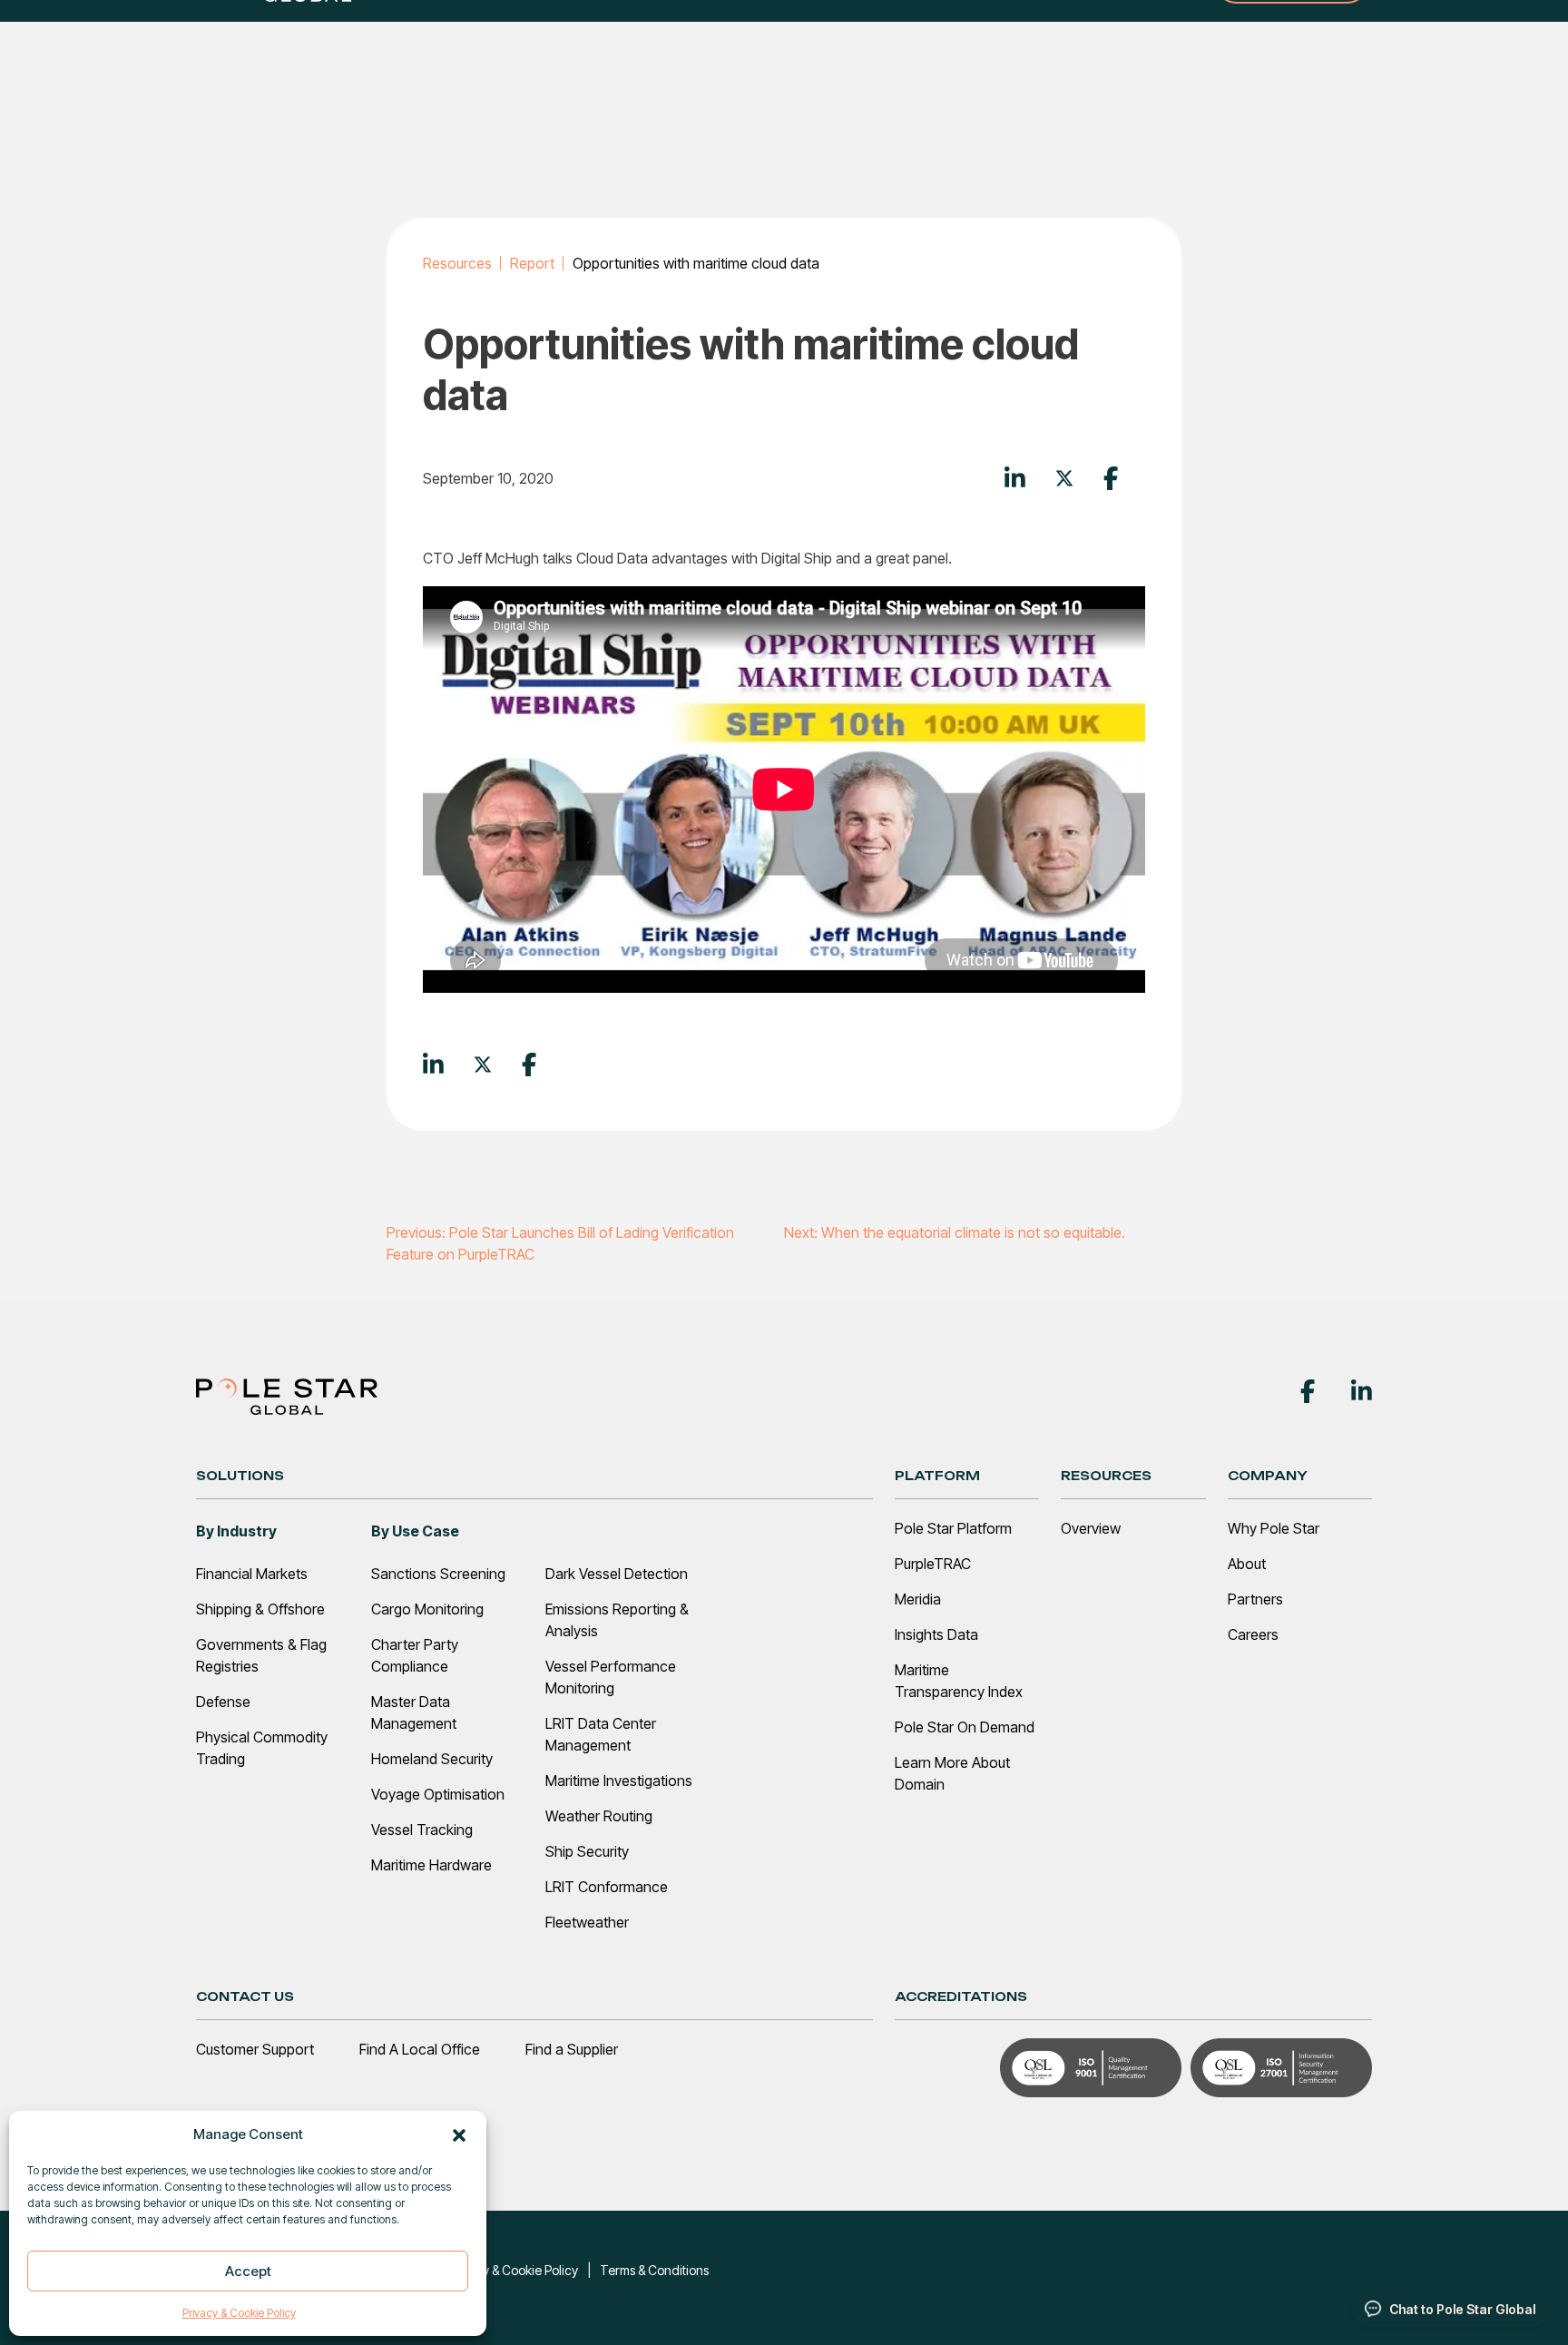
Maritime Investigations (619, 1781)
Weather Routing (599, 1816)
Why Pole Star (1274, 1528)
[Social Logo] (1308, 1389)
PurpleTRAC (933, 1564)
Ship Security (587, 1851)
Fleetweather (587, 1922)
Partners (1255, 1599)
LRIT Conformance (607, 1887)
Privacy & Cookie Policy (239, 2313)
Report (532, 263)
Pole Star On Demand (965, 1727)
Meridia (918, 1599)
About (1247, 1564)
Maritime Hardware (431, 1865)
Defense (223, 1702)
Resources (457, 263)
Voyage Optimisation (438, 1794)
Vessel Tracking (422, 1830)
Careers (1253, 1634)
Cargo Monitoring (427, 1609)
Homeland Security (432, 1759)
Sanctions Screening (438, 1574)
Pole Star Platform (953, 1528)
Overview (1091, 1528)
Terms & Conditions (654, 2270)
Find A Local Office (420, 2049)
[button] (459, 2134)
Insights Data (936, 1634)
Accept (248, 2271)
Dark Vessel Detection (617, 1574)
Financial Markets (252, 1574)
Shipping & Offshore (260, 1609)
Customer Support (255, 2049)
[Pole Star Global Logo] (287, 1395)
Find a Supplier (572, 2049)
